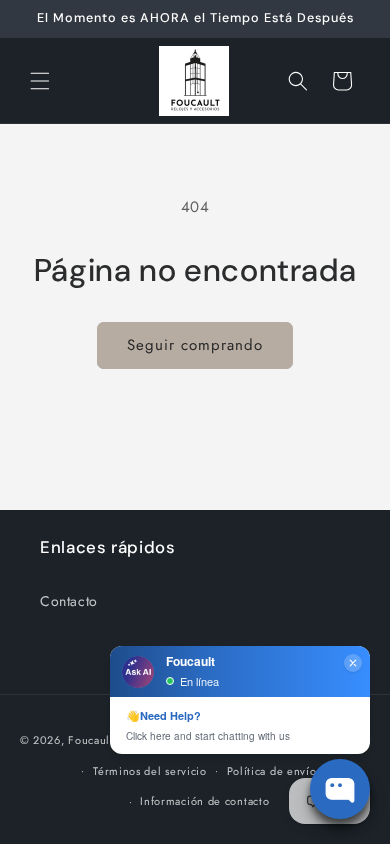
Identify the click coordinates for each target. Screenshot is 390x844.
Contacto (69, 601)
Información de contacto (204, 801)
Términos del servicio (150, 771)
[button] (40, 81)
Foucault (91, 740)
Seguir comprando (195, 345)
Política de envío (272, 771)
